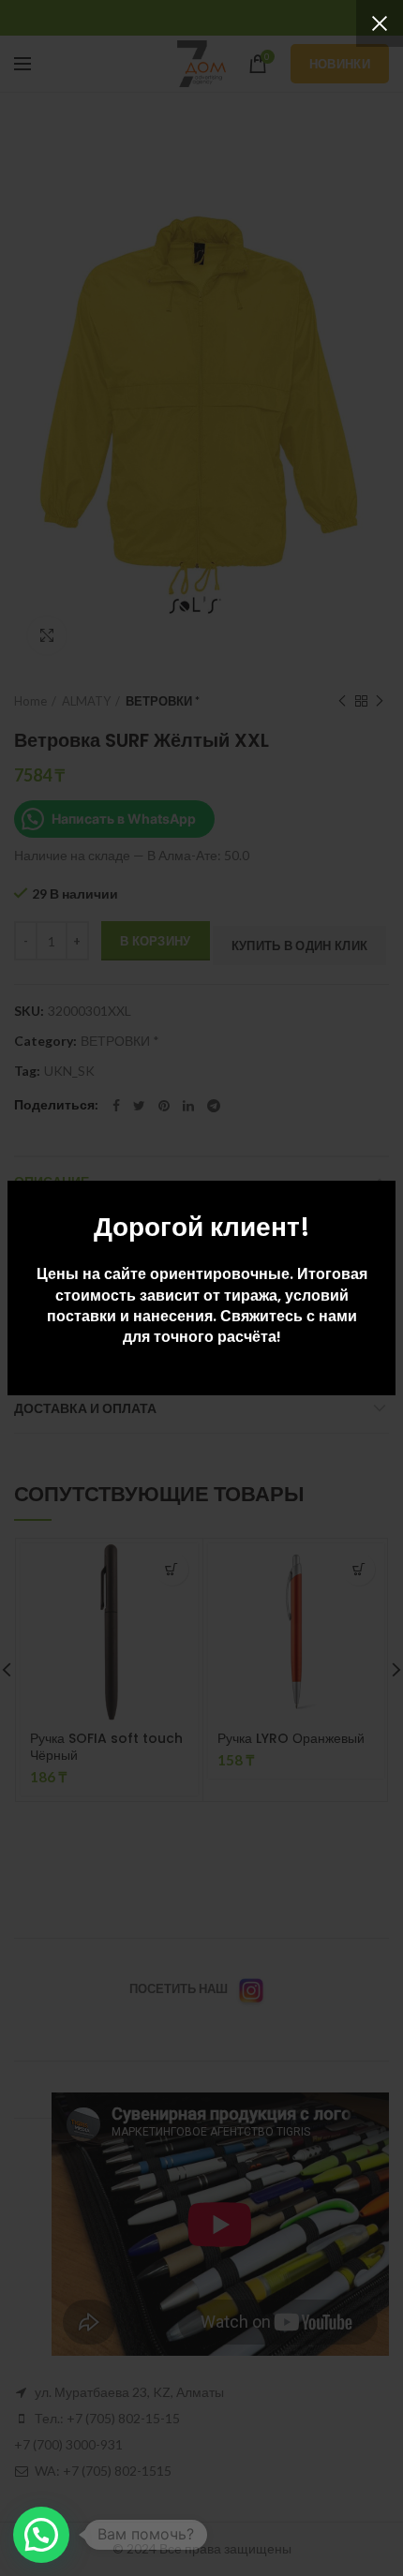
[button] (41, 2535)
